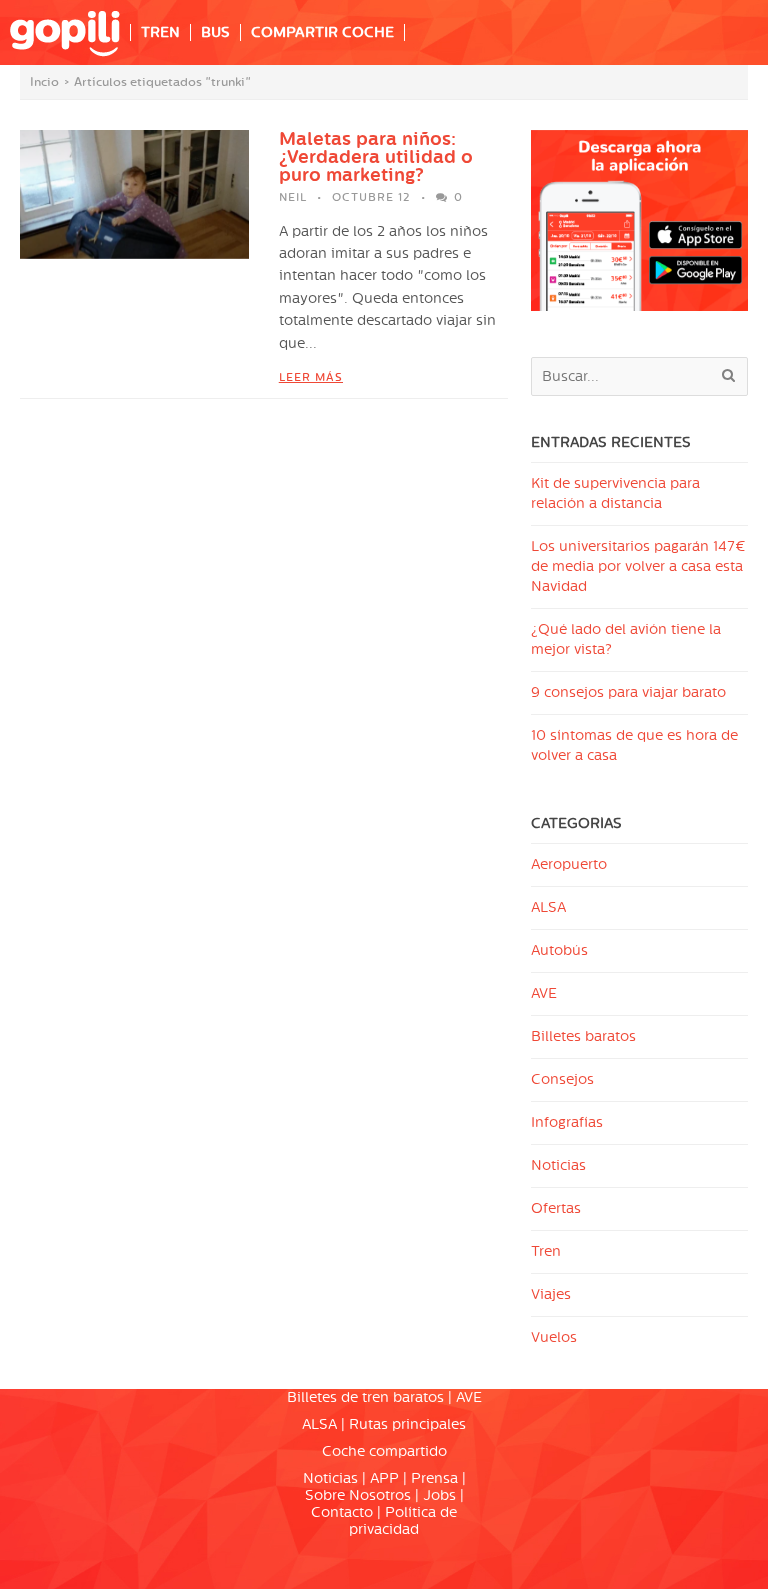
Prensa (434, 1478)
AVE (544, 993)
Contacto (342, 1512)
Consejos (562, 1079)
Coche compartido (384, 1451)
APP (384, 1478)
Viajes (551, 1294)
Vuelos (554, 1337)
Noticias (558, 1165)
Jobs (439, 1495)
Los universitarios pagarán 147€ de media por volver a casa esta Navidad (638, 566)
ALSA (548, 907)
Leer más (311, 377)
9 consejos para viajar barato (628, 692)
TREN (160, 32)
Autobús (559, 950)
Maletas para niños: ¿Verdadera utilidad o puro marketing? (376, 157)
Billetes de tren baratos (365, 1397)
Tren (546, 1251)
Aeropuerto (569, 864)
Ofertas (556, 1208)
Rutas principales (407, 1424)
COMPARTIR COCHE (322, 32)
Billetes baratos (583, 1036)
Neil (293, 197)
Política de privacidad (403, 1521)
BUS (215, 32)
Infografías (567, 1122)
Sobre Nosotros (358, 1495)
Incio (44, 82)
